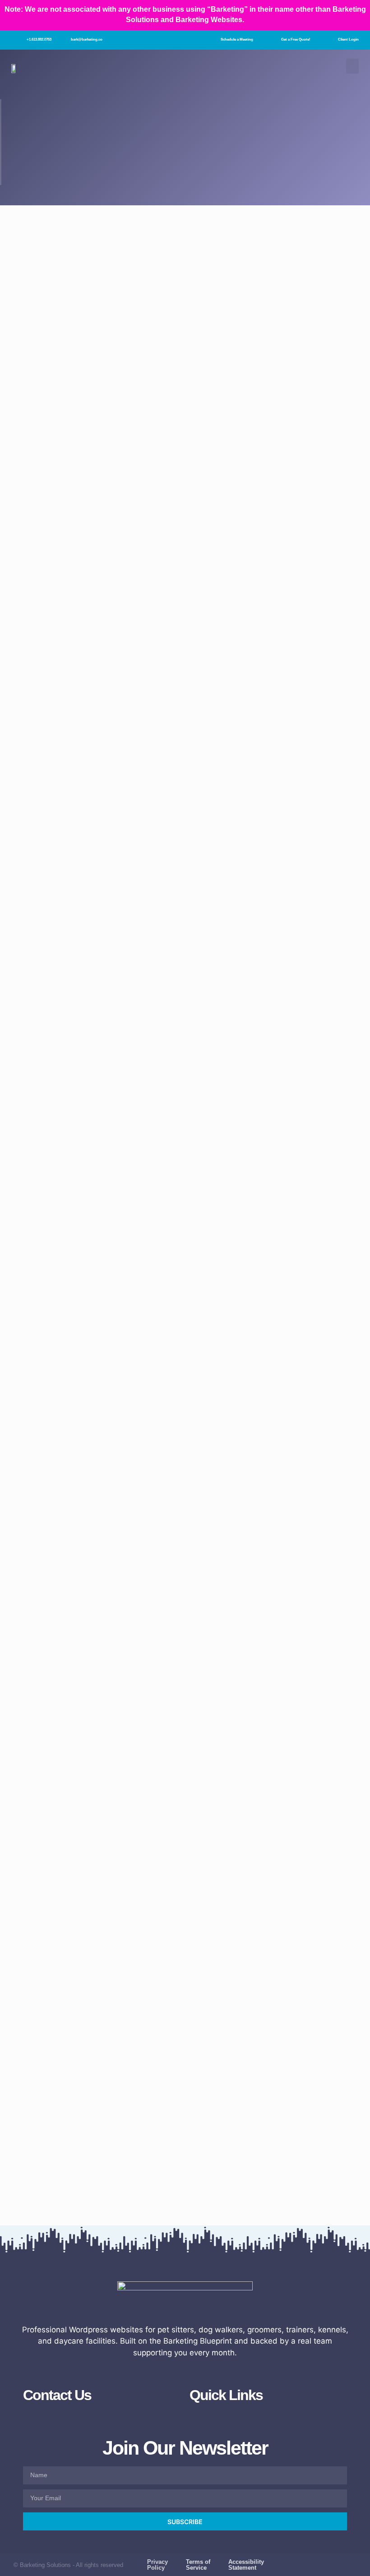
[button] (352, 66)
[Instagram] (318, 2561)
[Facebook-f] (300, 2561)
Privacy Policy (157, 2565)
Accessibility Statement (246, 2565)
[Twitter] (335, 2561)
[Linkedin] (353, 2568)
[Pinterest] (353, 2561)
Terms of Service (198, 2565)
